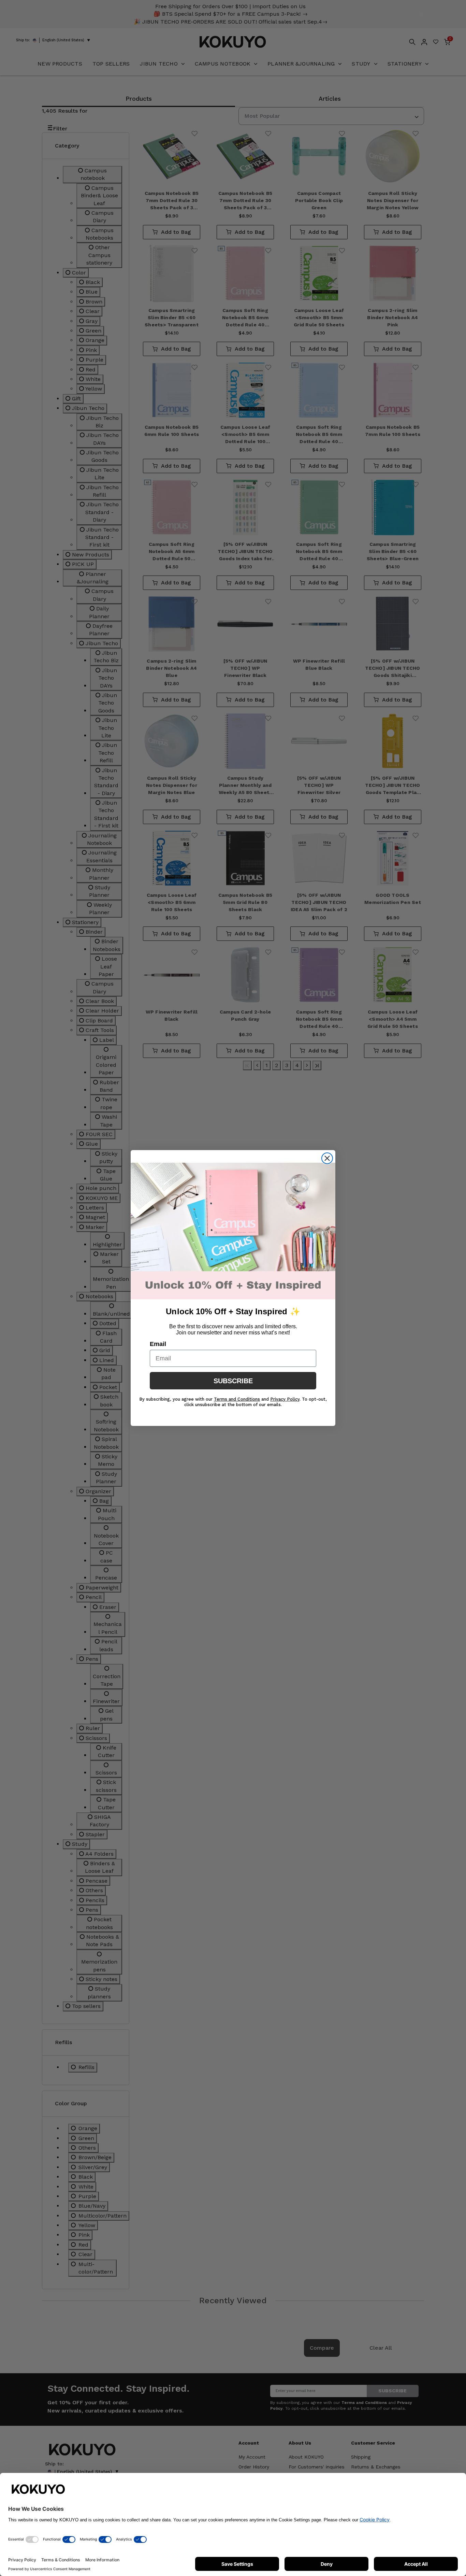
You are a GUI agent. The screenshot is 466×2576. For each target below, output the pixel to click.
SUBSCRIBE (233, 1381)
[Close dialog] (327, 1158)
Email (158, 1344)
